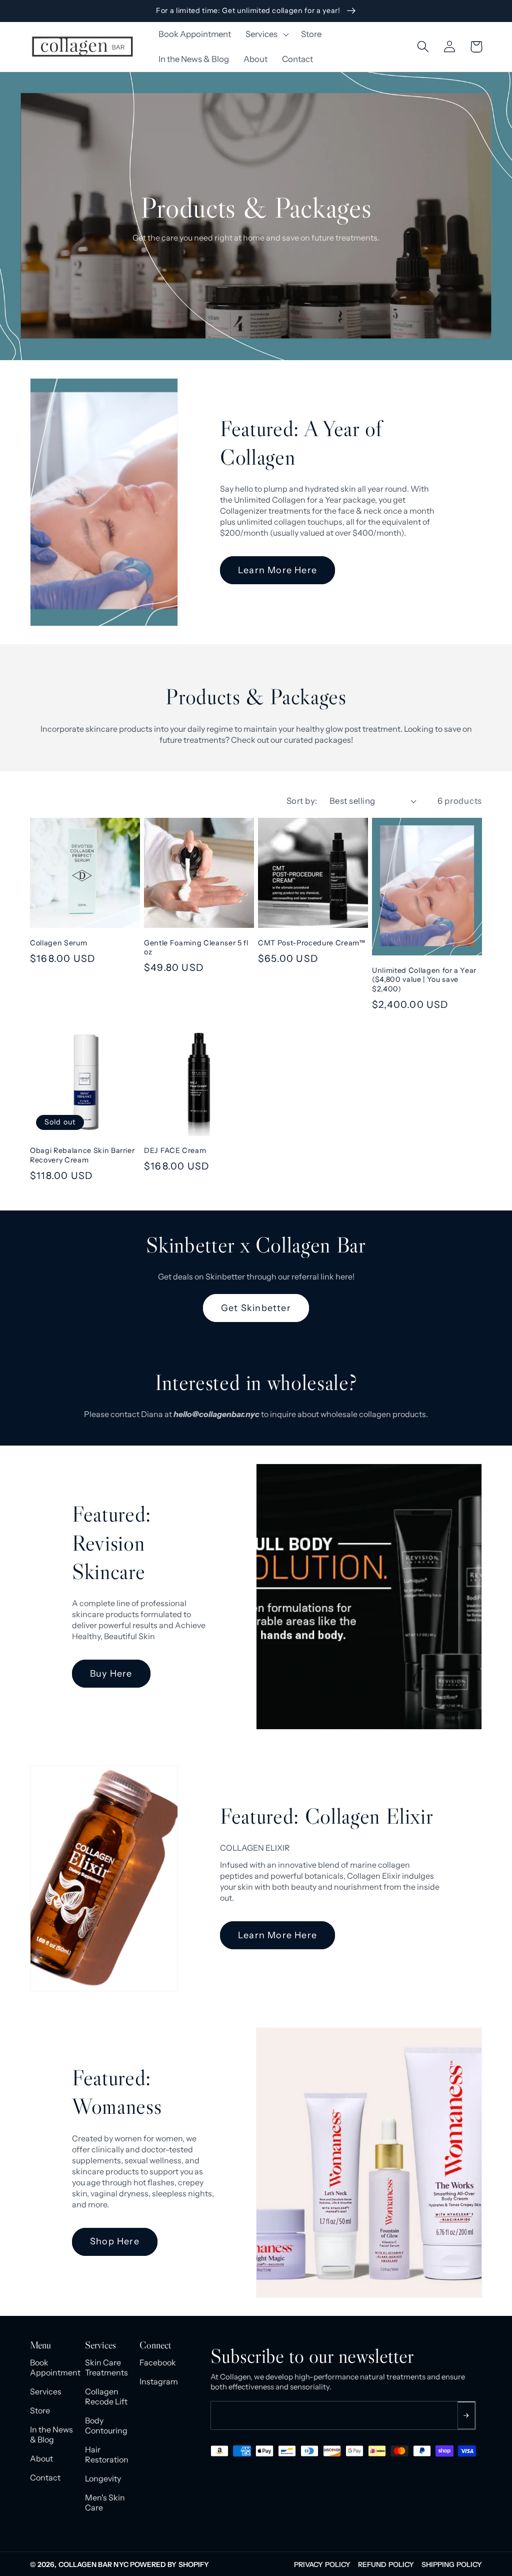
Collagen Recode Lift (106, 2396)
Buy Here (111, 1674)
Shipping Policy (452, 2564)
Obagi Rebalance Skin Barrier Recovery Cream (82, 1155)
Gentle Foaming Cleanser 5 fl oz (196, 948)
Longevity (103, 2478)
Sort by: (302, 801)
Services (46, 2391)
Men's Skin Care (105, 2502)
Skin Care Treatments (106, 2367)
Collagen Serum (58, 943)
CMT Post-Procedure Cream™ (312, 943)
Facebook (158, 2362)
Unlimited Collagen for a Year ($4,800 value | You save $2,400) (424, 980)
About (41, 2458)
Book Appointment (52, 2367)
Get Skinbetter (256, 1308)
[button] (266, 35)
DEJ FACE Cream (175, 1150)
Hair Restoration (107, 2454)
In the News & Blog (51, 2434)
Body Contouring (106, 2425)
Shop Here (115, 2241)
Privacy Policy (322, 2564)
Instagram (159, 2381)
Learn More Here (277, 570)
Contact (45, 2477)
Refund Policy (386, 2564)
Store (40, 2410)
